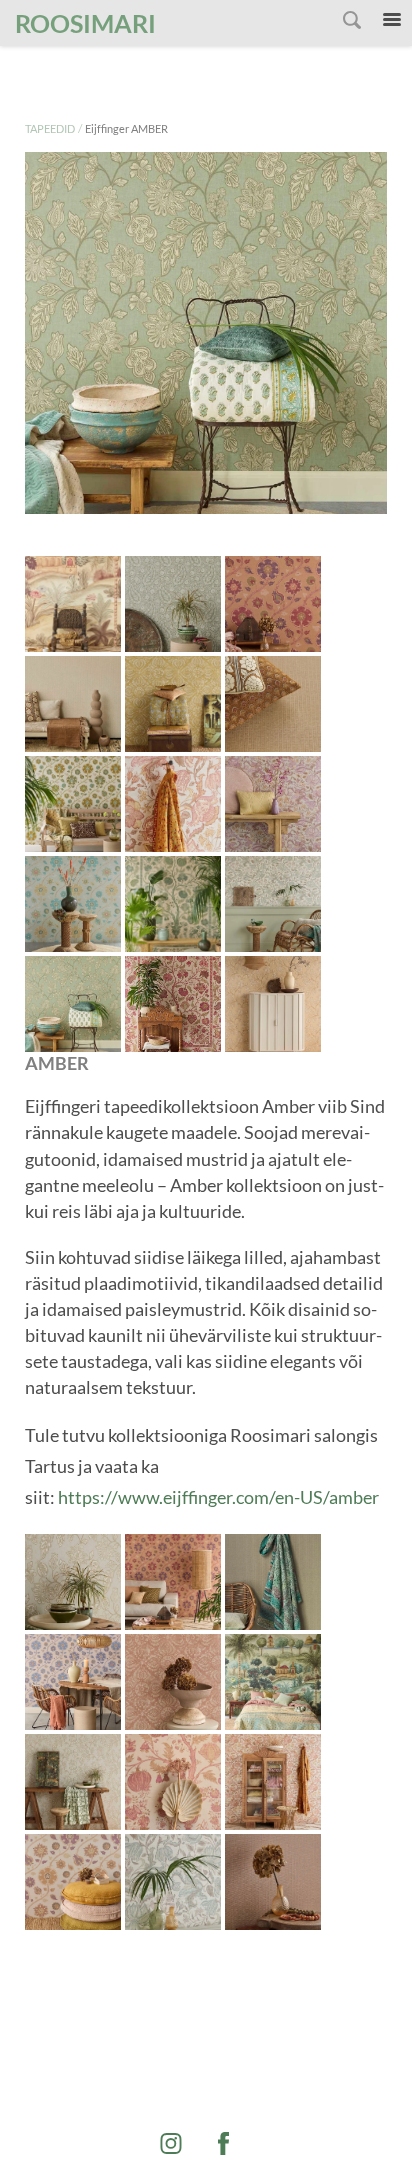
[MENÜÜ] (392, 20)
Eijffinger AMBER (126, 128)
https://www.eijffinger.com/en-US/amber (218, 1497)
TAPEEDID (50, 128)
